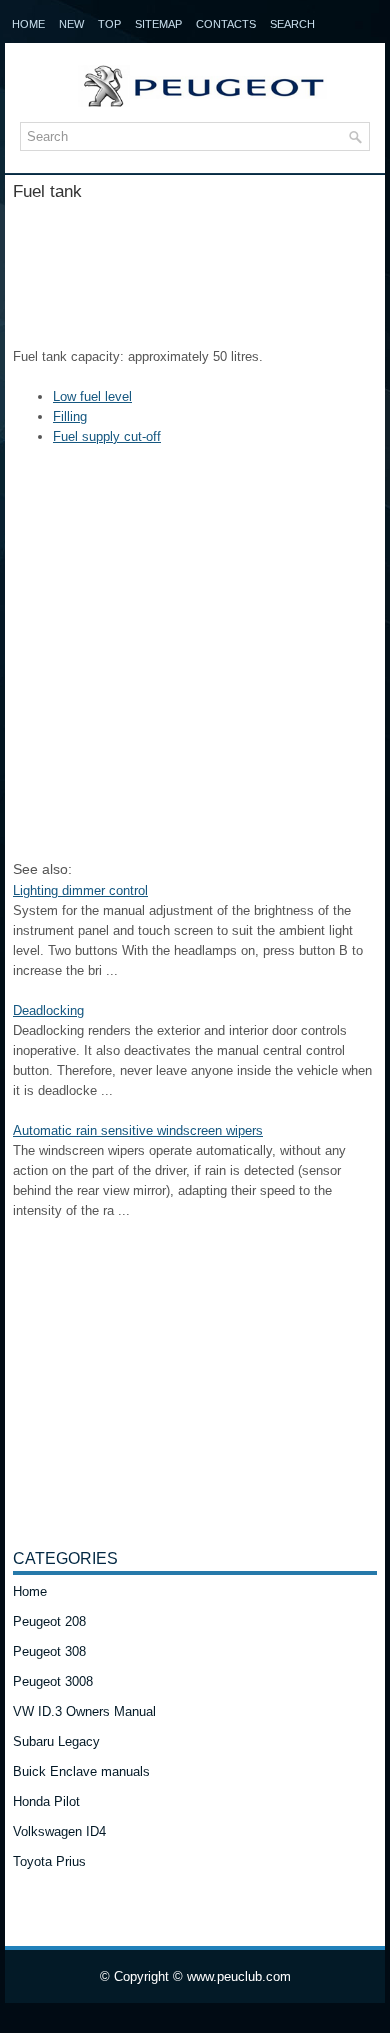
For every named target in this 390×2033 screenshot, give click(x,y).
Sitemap (158, 24)
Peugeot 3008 (53, 1681)
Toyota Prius (49, 1861)
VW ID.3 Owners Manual (84, 1711)
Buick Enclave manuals (81, 1771)
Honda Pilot (46, 1801)
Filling (70, 416)
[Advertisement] (195, 267)
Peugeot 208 (49, 1621)
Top (109, 24)
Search (292, 24)
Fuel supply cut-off (107, 436)
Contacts (226, 24)
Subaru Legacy (56, 1741)
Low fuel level (92, 396)
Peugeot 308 (49, 1651)
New (71, 24)
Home (28, 24)
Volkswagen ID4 (59, 1831)
